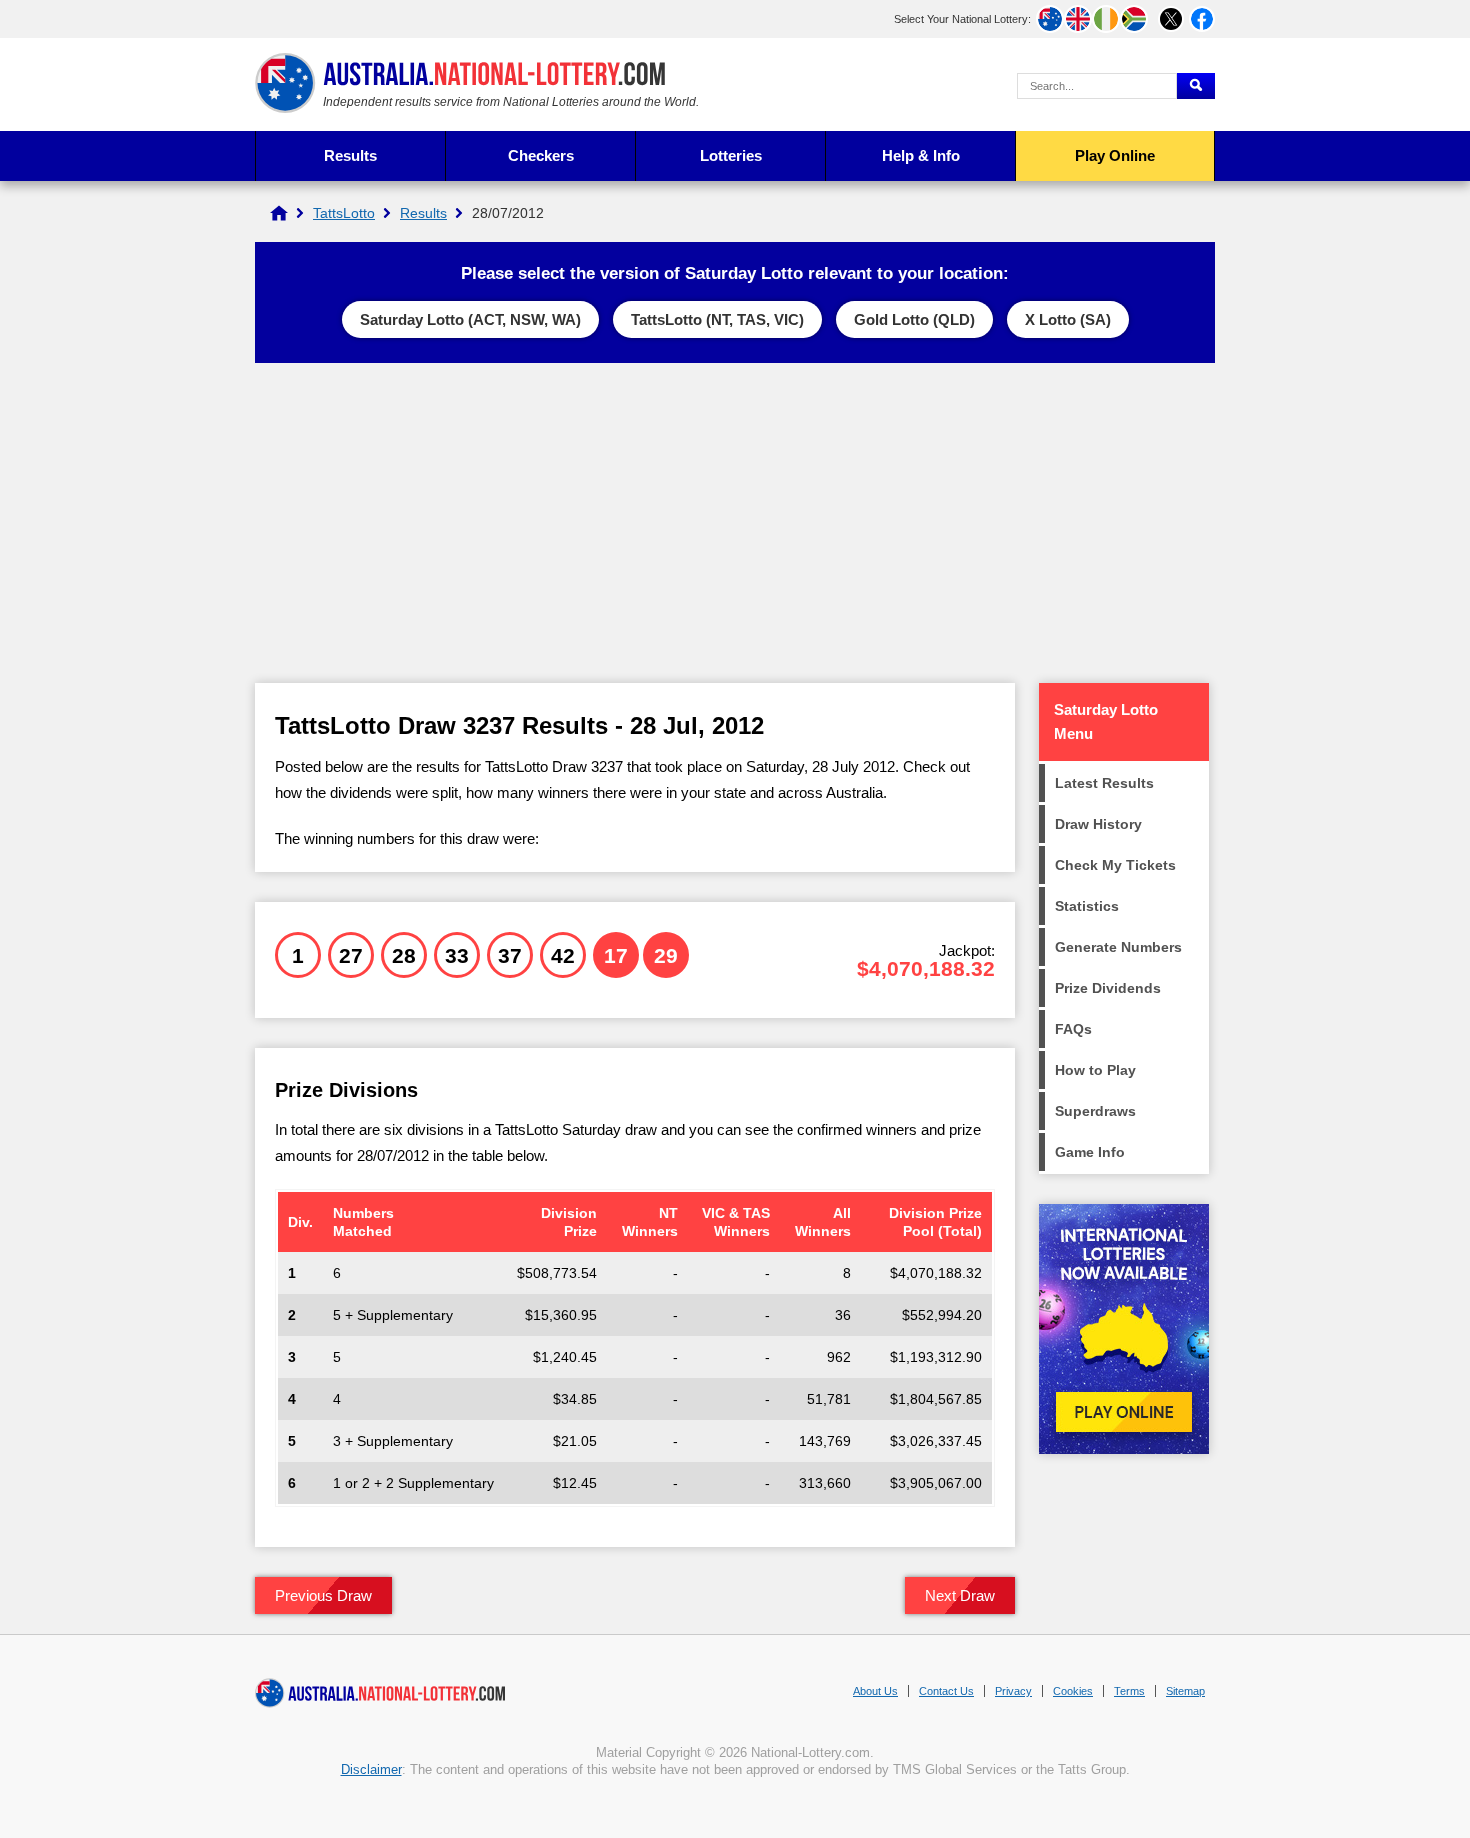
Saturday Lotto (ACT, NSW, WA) (470, 319)
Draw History (1098, 824)
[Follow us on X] (1171, 19)
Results (350, 155)
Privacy (1013, 1691)
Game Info (1090, 1152)
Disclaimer (371, 1769)
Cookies (1073, 1691)
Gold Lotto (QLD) (914, 319)
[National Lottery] (279, 213)
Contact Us (946, 1691)
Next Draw (960, 1595)
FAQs (1073, 1029)
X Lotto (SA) (1068, 319)
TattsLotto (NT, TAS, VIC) (717, 319)
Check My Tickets (1115, 865)
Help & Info (921, 155)
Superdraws (1095, 1111)
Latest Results (1104, 783)
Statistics (1087, 906)
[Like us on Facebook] (1202, 19)
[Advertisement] (735, 523)
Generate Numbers (1118, 947)
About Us (875, 1691)
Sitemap (1185, 1691)
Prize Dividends (1108, 988)
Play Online (1115, 155)
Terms (1129, 1691)
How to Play (1095, 1070)
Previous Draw (323, 1595)
